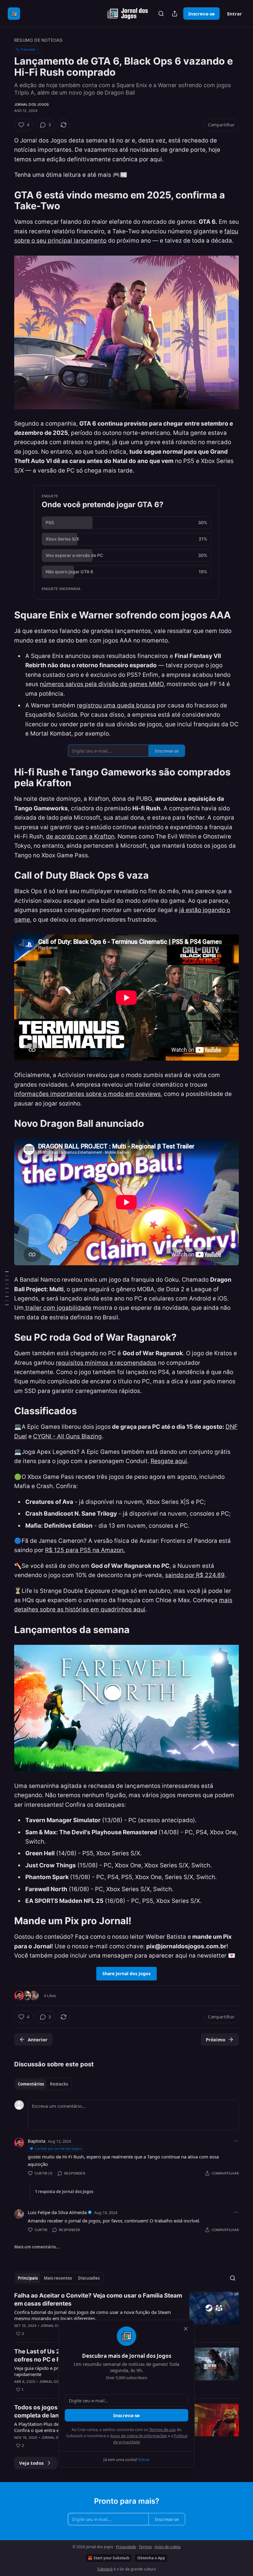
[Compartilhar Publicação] (175, 14)
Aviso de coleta (168, 2547)
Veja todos (31, 2463)
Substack (105, 2569)
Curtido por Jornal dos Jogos (58, 2148)
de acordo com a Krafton (80, 836)
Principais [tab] (28, 2278)
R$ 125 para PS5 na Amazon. (85, 1550)
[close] (186, 2329)
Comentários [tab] (31, 2084)
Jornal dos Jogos (31, 104)
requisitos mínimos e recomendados (106, 1363)
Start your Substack (111, 2558)
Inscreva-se (201, 14)
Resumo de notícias (38, 40)
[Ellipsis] (236, 2141)
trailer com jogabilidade (58, 1308)
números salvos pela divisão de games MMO (102, 684)
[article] (126, 2315)
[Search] (161, 14)
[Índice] (7, 1288)
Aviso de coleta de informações (139, 2436)
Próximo (216, 2039)
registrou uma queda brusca (116, 705)
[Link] (6, 200)
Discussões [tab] (89, 2278)
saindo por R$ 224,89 (195, 1575)
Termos (145, 2547)
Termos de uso (162, 2430)
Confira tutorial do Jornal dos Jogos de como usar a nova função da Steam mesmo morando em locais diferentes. (93, 2315)
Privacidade (126, 2547)
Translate (28, 49)
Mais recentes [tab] (58, 2278)
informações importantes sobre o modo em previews (87, 1094)
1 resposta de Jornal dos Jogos (64, 2192)
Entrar (234, 14)
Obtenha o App (151, 2558)
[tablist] (43, 2084)
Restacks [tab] (59, 2084)
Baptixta (37, 2141)
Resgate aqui (169, 1461)
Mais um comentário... (37, 2247)
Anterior (38, 2039)
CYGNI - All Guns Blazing (67, 1436)
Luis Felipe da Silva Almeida (57, 2212)
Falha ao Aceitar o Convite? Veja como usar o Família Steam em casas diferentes (98, 2300)
